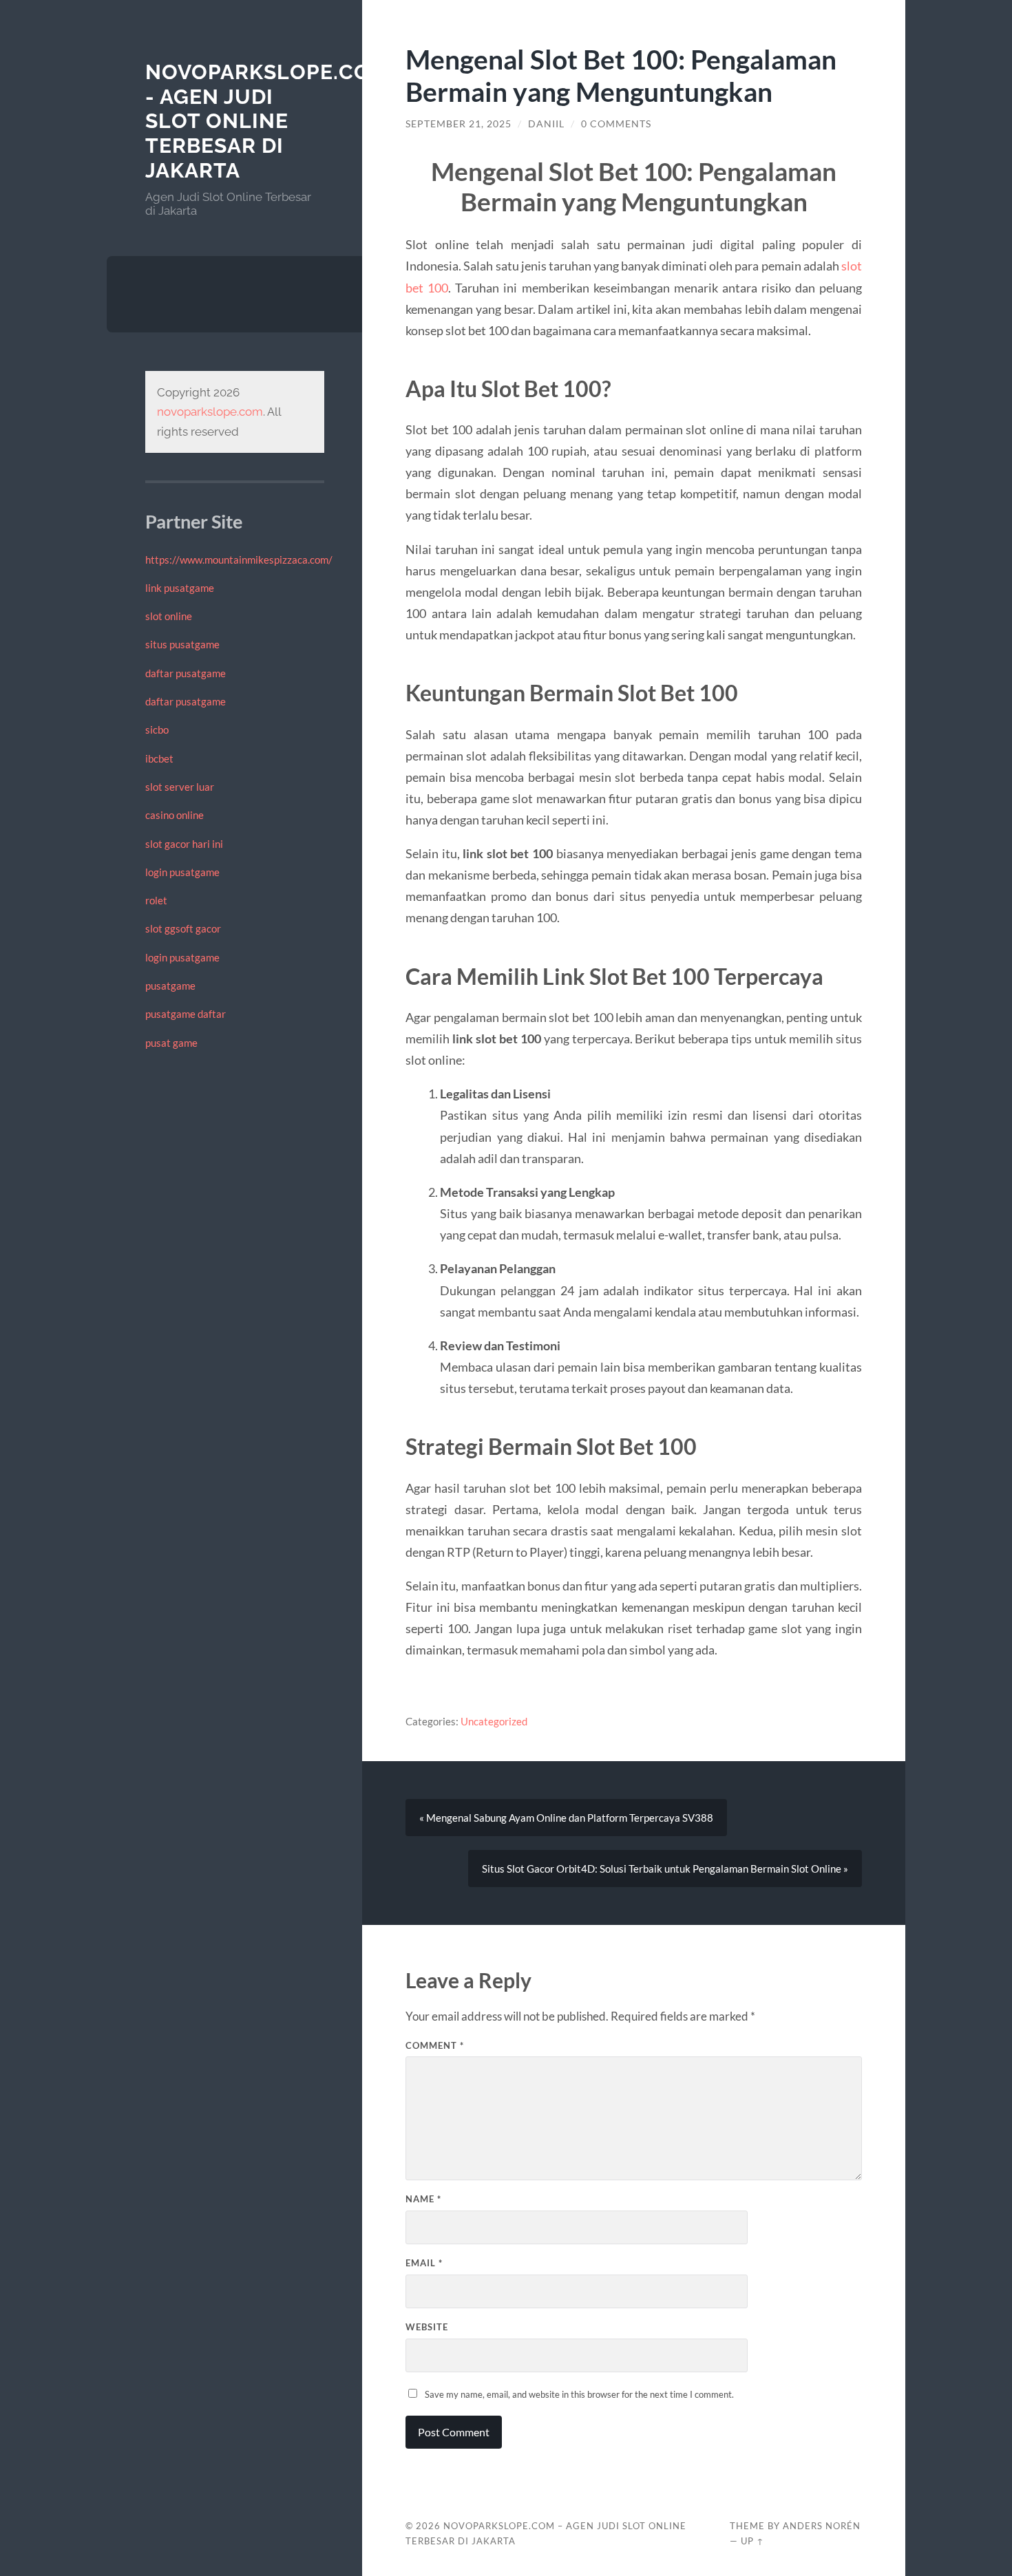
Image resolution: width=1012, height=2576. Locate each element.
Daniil (546, 124)
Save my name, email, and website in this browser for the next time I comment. (579, 2394)
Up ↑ (752, 2541)
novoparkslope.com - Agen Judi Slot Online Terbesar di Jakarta (267, 121)
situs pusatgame (182, 644)
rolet (156, 900)
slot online (169, 616)
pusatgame (170, 986)
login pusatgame (182, 872)
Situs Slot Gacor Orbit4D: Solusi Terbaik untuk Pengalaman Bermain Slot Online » (665, 1869)
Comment (435, 2045)
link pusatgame (180, 588)
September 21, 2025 (458, 124)
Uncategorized (494, 1721)
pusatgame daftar (186, 1014)
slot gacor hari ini (184, 844)
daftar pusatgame (186, 673)
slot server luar (180, 787)
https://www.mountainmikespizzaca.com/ (239, 560)
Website (427, 2327)
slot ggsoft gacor (183, 928)
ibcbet (159, 758)
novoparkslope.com (210, 412)
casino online (175, 815)
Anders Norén (822, 2526)
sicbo (157, 730)
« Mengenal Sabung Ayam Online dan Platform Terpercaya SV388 (566, 1818)
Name (423, 2199)
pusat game (171, 1043)
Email (424, 2263)
